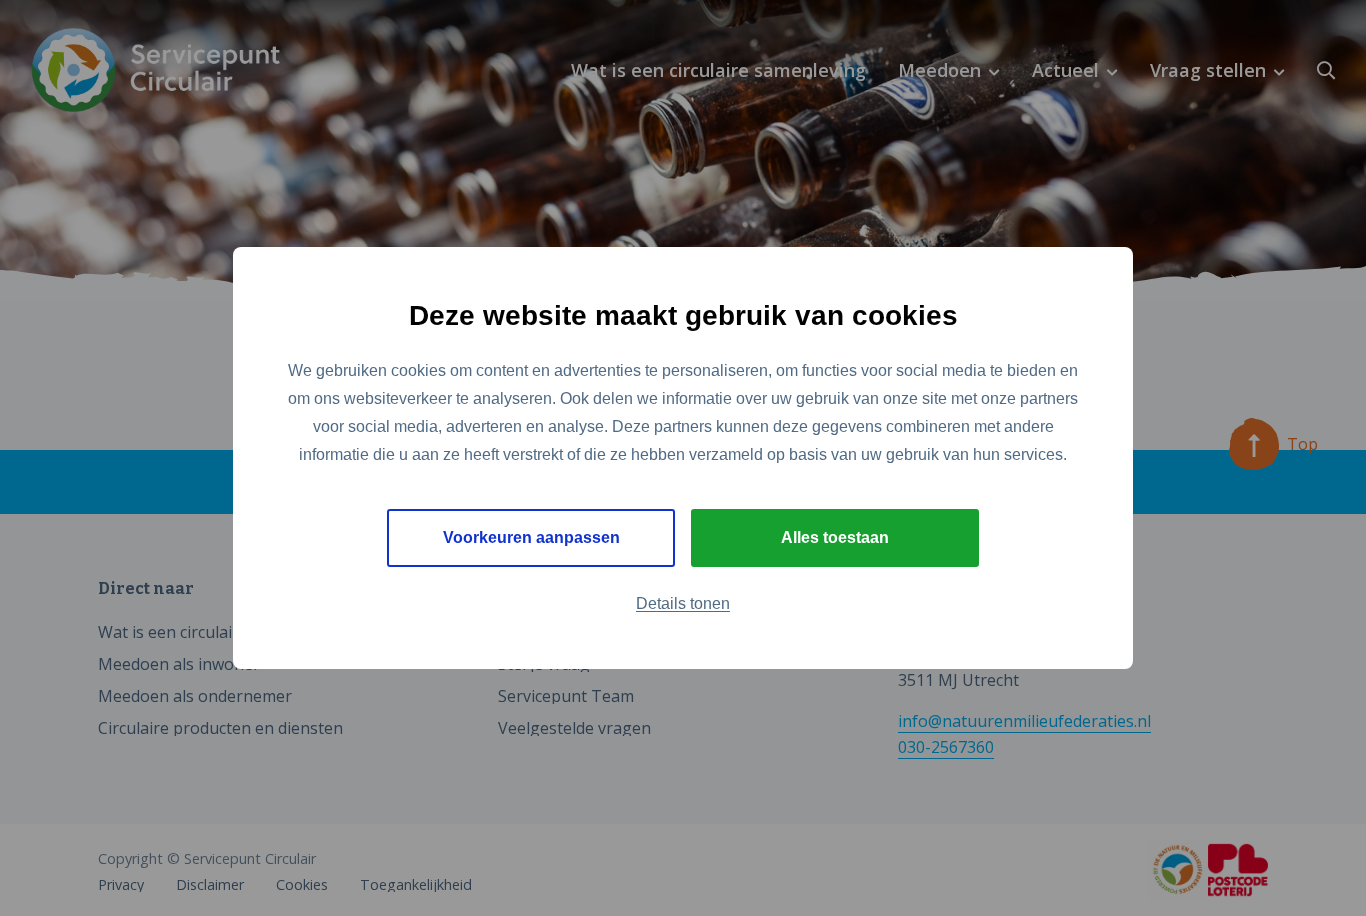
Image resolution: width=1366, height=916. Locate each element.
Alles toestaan (835, 537)
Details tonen (683, 603)
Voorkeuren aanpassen (531, 537)
